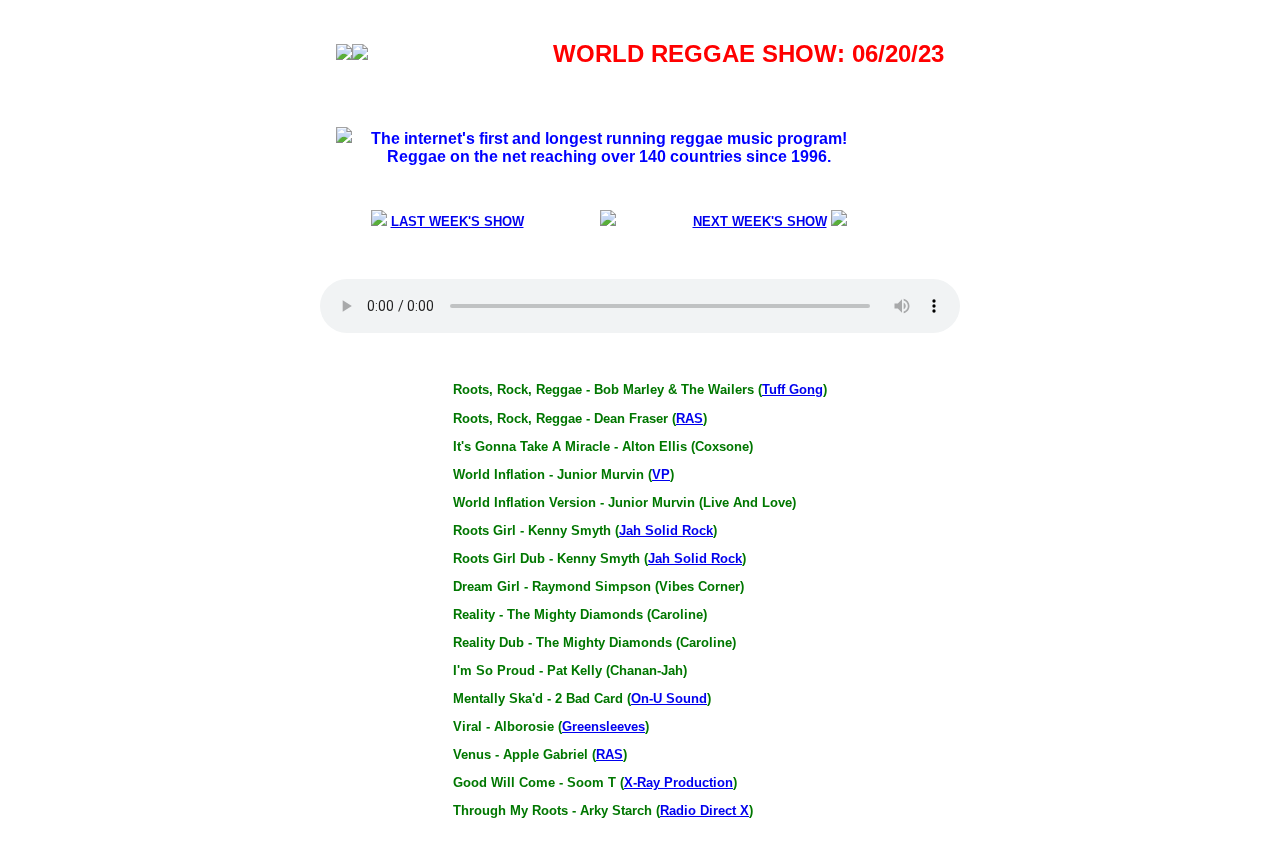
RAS (689, 418)
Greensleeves (603, 726)
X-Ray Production (678, 782)
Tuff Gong (792, 389)
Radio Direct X (704, 810)
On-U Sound (669, 698)
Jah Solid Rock (666, 530)
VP (661, 474)
